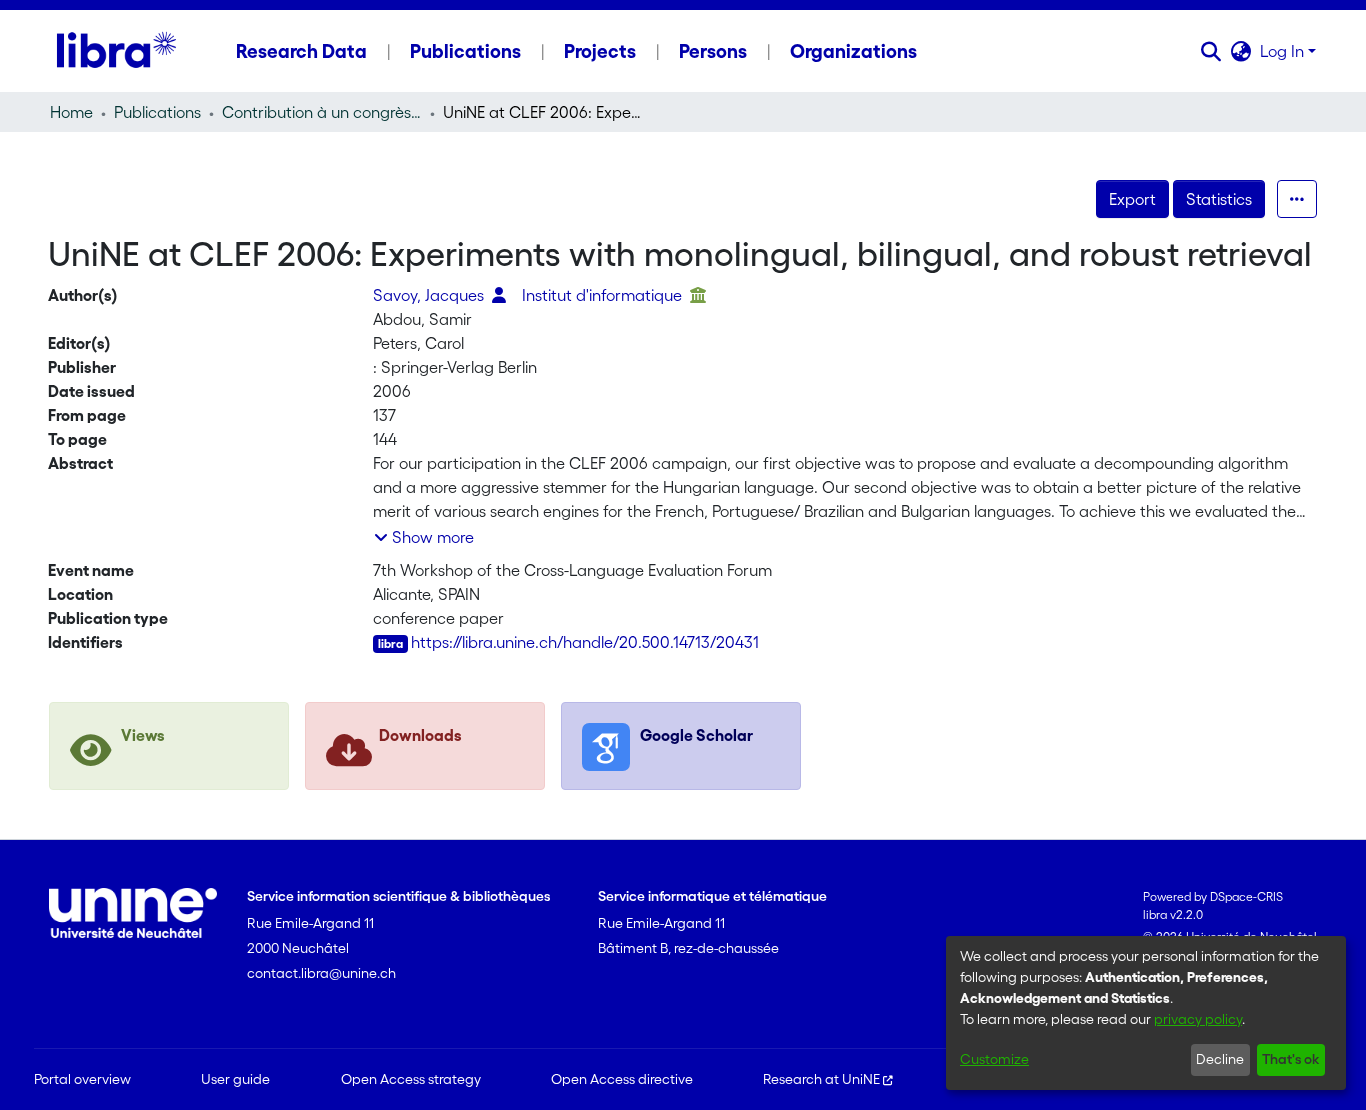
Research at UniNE (821, 1079)
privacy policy (1198, 1019)
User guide (235, 1079)
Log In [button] (1284, 51)
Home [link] (71, 112)
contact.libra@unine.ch (321, 973)
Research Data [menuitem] (301, 51)
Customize (994, 1059)
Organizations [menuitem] (853, 51)
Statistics (1219, 199)
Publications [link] (157, 112)
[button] (1211, 51)
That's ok (1290, 1059)
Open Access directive (622, 1079)
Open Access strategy (411, 1079)
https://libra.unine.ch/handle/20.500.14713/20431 (585, 642)
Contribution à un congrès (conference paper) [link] (322, 112)
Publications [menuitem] (465, 51)
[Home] (116, 51)
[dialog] (1146, 1013)
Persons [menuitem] (713, 51)
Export (1132, 199)
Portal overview (82, 1079)
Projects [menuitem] (600, 51)
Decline (1220, 1059)
